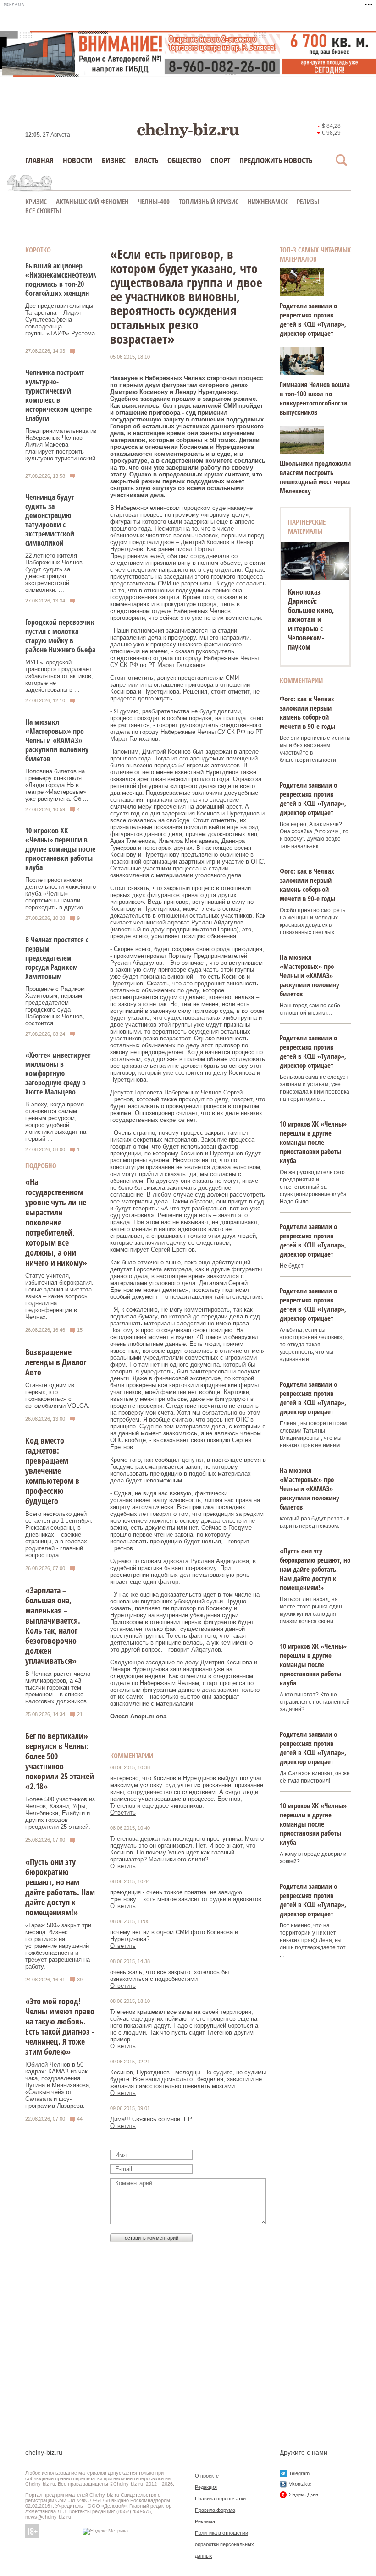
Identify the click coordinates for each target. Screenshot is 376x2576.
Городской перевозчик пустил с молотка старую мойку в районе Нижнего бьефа (60, 636)
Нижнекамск (268, 202)
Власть (147, 160)
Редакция (206, 2487)
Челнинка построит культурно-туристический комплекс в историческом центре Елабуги (58, 395)
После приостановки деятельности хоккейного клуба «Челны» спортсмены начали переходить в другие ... (61, 894)
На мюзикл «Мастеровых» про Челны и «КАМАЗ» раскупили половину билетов (57, 740)
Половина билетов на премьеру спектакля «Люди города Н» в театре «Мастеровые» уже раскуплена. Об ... (57, 785)
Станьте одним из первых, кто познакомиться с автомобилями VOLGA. (58, 1395)
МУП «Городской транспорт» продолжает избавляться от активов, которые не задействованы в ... (59, 676)
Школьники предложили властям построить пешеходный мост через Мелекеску (315, 477)
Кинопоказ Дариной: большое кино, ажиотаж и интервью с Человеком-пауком (311, 619)
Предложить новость (276, 160)
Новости (78, 160)
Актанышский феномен (92, 202)
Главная (39, 160)
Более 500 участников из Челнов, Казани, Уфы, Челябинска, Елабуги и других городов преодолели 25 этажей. (60, 1813)
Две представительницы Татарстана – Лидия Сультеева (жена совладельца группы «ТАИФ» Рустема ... (60, 323)
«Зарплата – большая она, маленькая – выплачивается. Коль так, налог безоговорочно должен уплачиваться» (53, 1625)
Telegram (299, 2473)
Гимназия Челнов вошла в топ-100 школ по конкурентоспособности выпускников (315, 398)
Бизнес (114, 160)
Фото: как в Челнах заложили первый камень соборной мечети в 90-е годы (307, 712)
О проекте (207, 2476)
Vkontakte (300, 2484)
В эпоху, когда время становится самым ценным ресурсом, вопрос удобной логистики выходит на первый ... (56, 1121)
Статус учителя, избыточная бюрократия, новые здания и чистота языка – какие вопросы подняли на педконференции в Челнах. (59, 1296)
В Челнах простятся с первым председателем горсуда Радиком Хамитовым (57, 958)
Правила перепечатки (220, 2499)
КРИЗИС (36, 202)
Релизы (308, 202)
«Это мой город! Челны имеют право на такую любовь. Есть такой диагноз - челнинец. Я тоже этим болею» (60, 2026)
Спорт (220, 160)
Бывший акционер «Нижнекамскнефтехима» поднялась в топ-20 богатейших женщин (65, 279)
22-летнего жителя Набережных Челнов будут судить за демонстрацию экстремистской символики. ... (54, 573)
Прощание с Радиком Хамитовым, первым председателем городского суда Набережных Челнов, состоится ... (55, 1006)
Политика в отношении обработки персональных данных (224, 2544)
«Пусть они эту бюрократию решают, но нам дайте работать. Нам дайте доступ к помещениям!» (60, 1887)
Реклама (205, 2521)
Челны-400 (154, 202)
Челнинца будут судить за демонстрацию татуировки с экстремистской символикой (50, 520)
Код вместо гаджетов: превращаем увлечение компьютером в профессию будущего (52, 1471)
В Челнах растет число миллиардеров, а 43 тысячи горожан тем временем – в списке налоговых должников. (58, 1687)
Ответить (123, 1813)
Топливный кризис (209, 202)
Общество (184, 160)
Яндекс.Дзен (304, 2494)
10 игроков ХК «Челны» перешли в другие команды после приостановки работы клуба (60, 849)
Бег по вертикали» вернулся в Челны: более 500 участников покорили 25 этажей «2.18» (60, 1761)
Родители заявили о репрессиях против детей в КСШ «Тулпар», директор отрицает (313, 319)
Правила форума (215, 2510)
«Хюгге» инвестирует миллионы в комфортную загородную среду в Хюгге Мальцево (58, 1073)
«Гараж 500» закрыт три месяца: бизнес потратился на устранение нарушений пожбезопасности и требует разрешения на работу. (58, 1946)
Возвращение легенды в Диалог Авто (56, 1362)
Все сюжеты (43, 211)
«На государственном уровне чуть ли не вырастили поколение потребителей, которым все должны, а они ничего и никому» (56, 1222)
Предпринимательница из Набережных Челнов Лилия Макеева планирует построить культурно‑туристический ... (61, 448)
